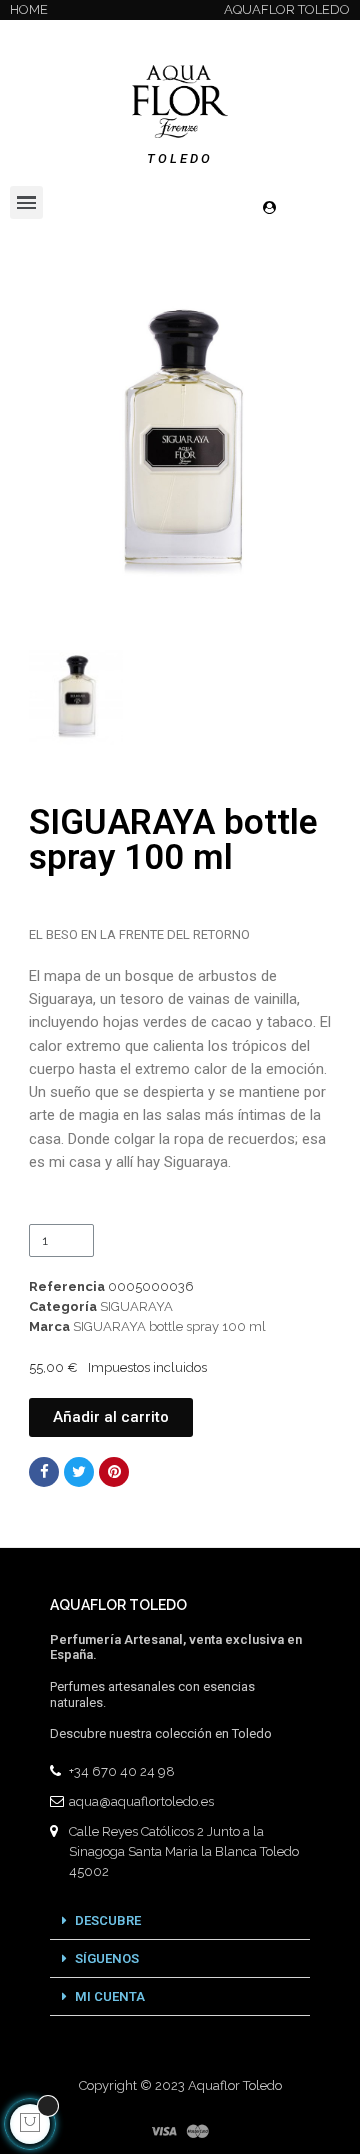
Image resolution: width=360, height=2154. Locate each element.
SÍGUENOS (107, 1958)
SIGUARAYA (136, 1306)
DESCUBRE (108, 1920)
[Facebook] (44, 1472)
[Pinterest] (114, 1472)
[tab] (180, 1921)
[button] (47, 438)
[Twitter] (79, 1472)
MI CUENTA (110, 1996)
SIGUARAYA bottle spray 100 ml (169, 1326)
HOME (29, 9)
